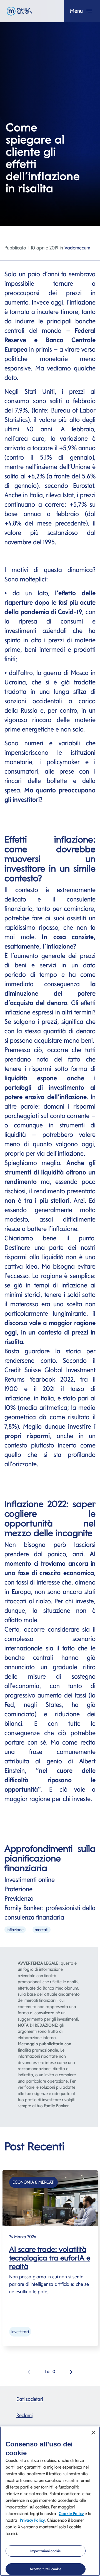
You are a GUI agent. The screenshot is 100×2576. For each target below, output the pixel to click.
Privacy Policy (32, 2520)
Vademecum (77, 248)
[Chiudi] (93, 2433)
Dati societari (30, 2399)
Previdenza (19, 1898)
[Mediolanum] (19, 11)
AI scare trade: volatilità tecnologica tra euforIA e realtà (50, 2258)
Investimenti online (30, 1880)
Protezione (19, 1889)
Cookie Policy (71, 2514)
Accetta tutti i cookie (46, 2569)
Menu (77, 11)
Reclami (24, 2415)
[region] (50, 2501)
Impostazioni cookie (46, 2551)
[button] (70, 2372)
